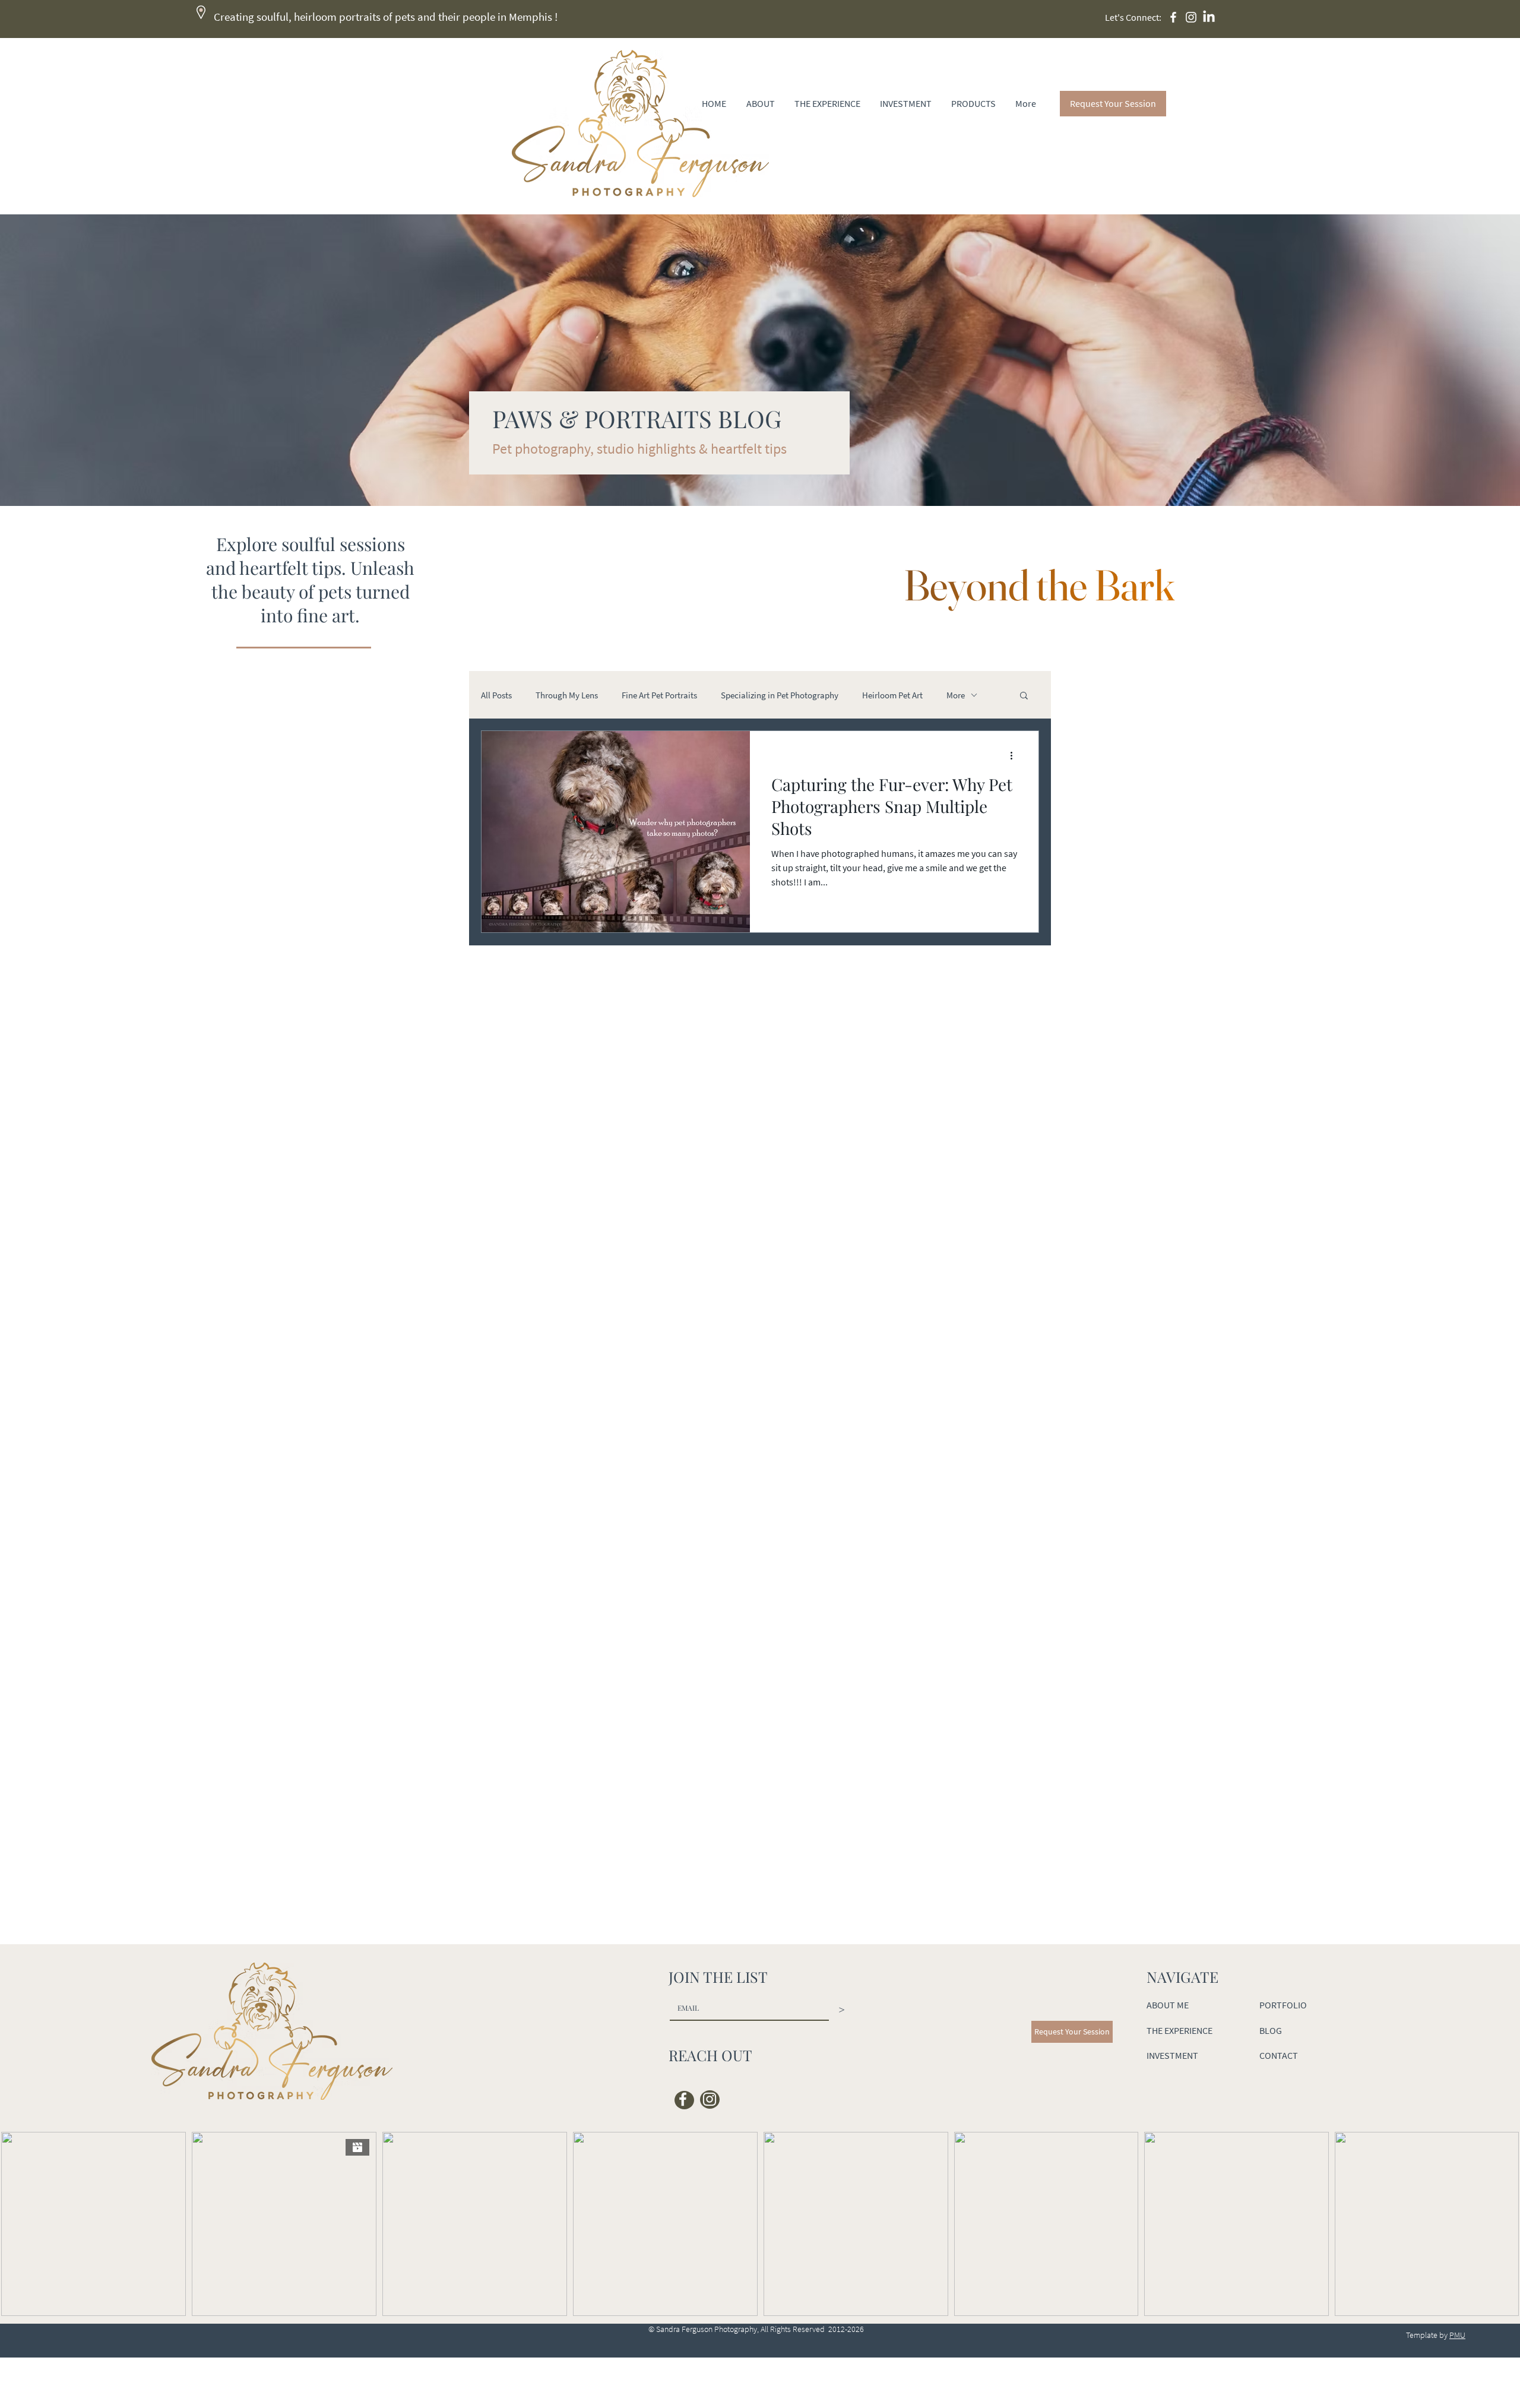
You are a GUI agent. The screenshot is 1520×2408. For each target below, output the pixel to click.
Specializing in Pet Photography (780, 695)
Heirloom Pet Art (892, 695)
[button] (1024, 696)
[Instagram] (1191, 17)
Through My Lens (567, 695)
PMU (1457, 2335)
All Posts (496, 695)
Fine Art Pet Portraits (659, 695)
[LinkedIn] (1209, 17)
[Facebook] (1173, 17)
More (956, 695)
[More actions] (1015, 755)
